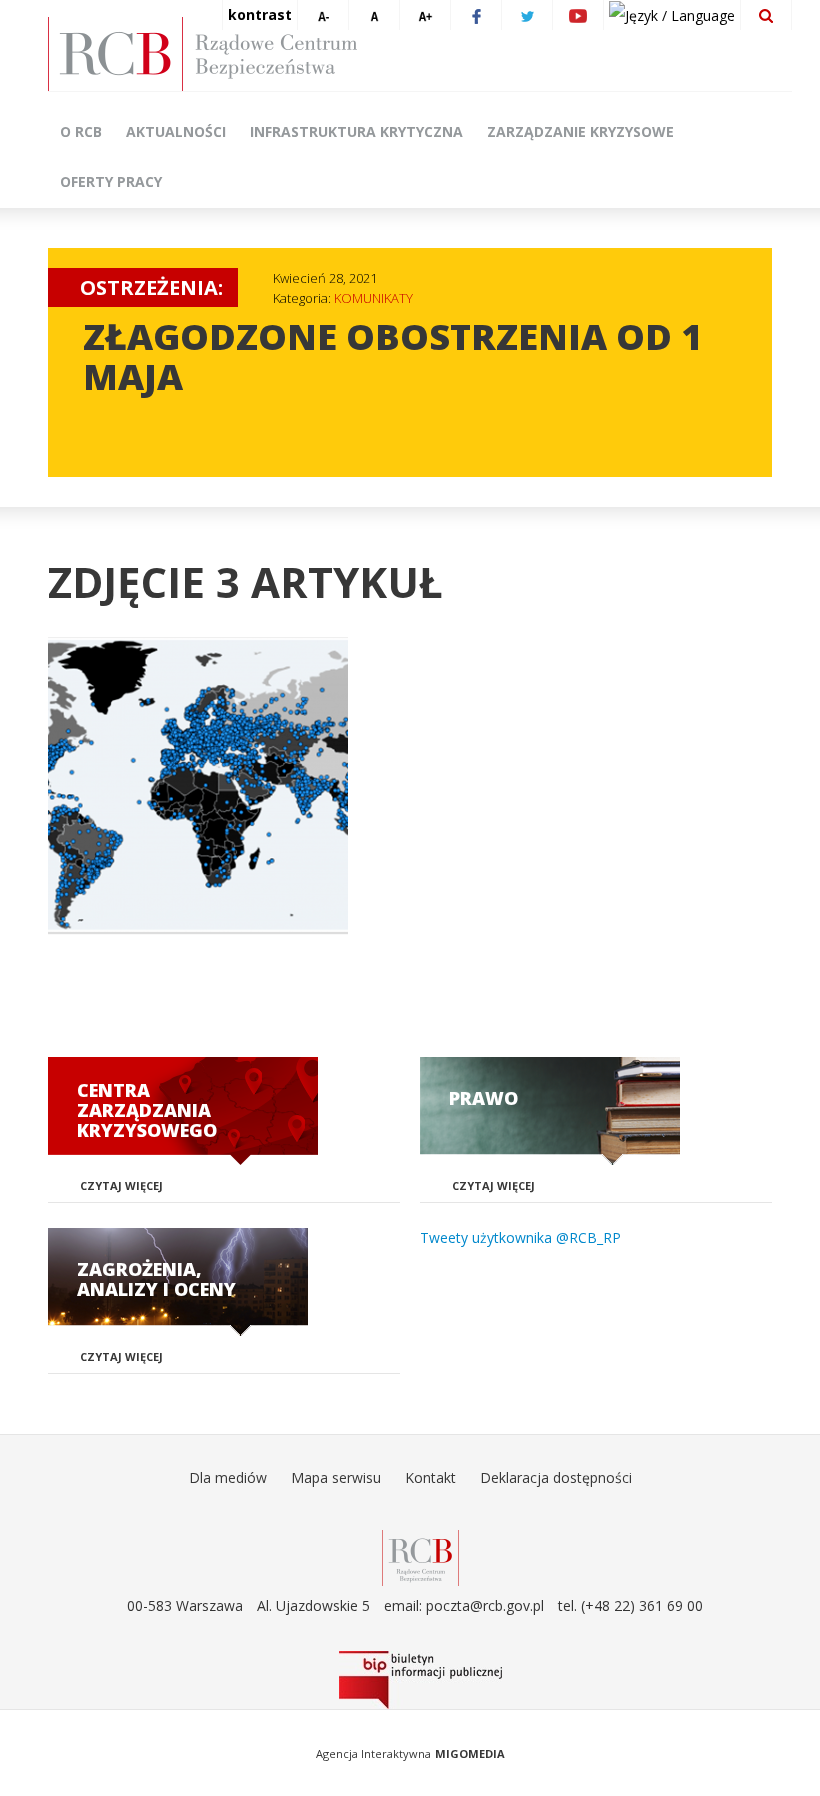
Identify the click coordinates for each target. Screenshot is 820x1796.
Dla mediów (228, 1477)
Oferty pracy (111, 181)
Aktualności (176, 131)
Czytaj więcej (121, 1185)
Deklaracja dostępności (556, 1477)
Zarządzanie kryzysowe (580, 131)
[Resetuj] (374, 15)
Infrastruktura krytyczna (356, 131)
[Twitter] (527, 15)
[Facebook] (476, 15)
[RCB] (420, 1556)
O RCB (81, 131)
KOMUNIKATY (373, 298)
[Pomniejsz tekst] (323, 15)
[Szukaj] (766, 15)
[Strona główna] (420, 54)
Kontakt (430, 1477)
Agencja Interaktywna (373, 1753)
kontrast (260, 14)
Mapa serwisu (336, 1477)
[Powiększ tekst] (425, 15)
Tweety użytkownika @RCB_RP (520, 1237)
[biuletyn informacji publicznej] (420, 1680)
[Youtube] (578, 15)
